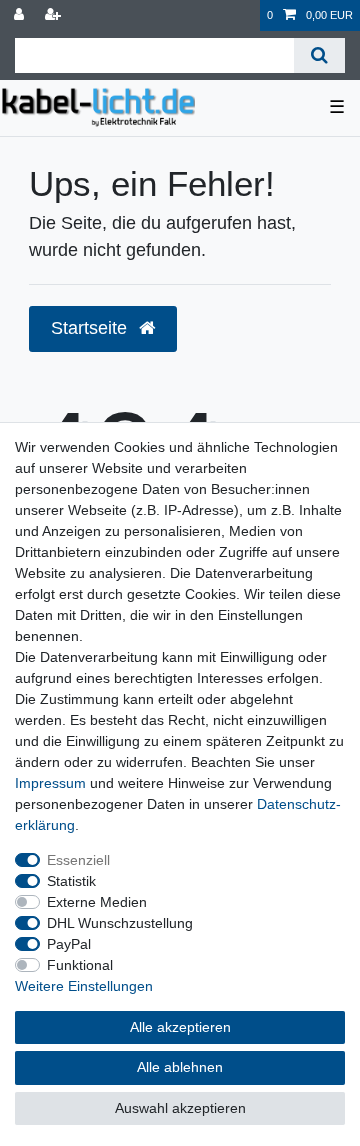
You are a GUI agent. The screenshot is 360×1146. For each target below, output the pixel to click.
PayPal (69, 944)
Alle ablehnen (180, 1067)
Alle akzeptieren (180, 1027)
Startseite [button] (91, 328)
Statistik (71, 881)
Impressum (50, 783)
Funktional (80, 965)
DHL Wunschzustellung (120, 923)
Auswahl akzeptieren (180, 1108)
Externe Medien (97, 902)
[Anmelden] (21, 15)
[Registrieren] (55, 15)
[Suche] (319, 55)
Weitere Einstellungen (84, 986)
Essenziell (78, 860)
